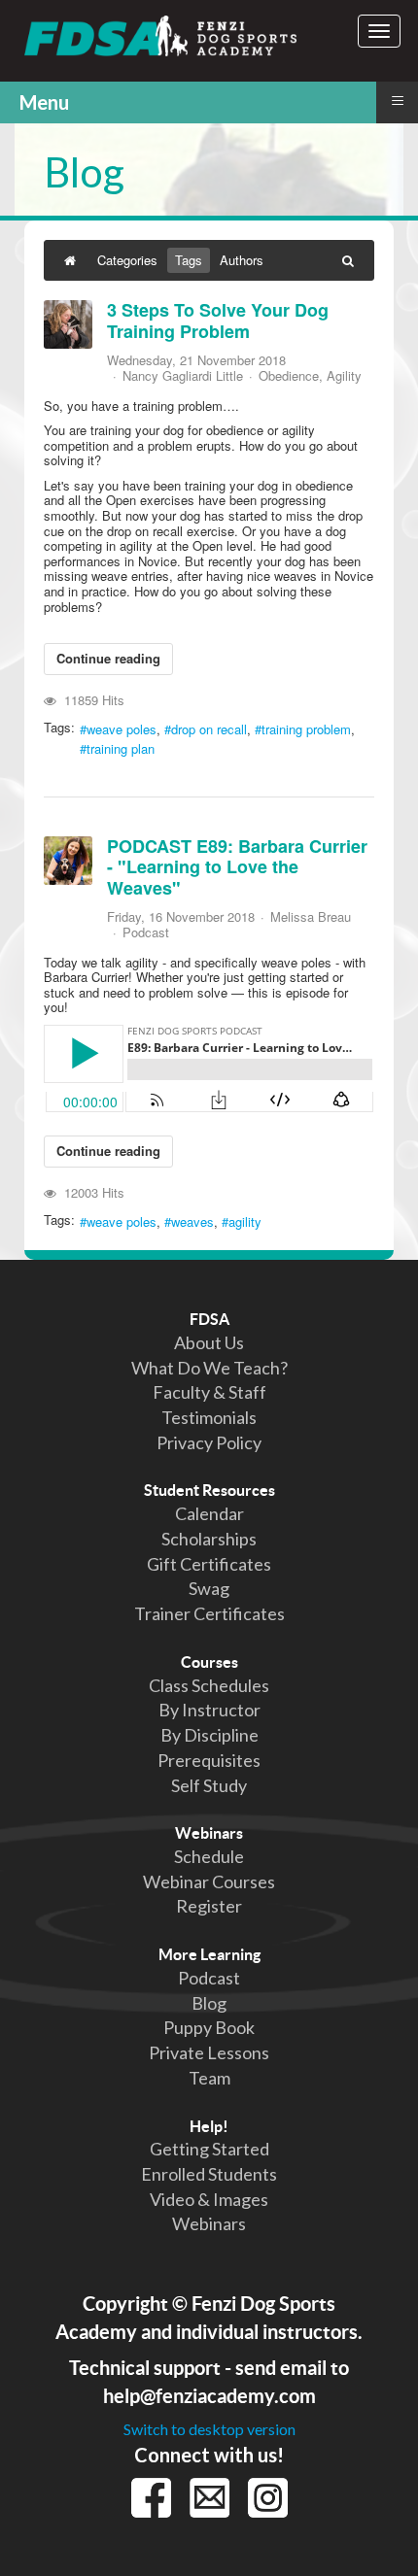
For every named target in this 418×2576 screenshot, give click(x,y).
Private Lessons (209, 2052)
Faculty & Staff (209, 1392)
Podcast (146, 932)
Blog (209, 2003)
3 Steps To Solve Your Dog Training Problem (218, 321)
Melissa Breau (311, 916)
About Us (209, 1342)
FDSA (209, 1319)
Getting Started (209, 2149)
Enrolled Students (209, 2174)
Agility (344, 376)
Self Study (209, 1785)
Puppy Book (209, 2027)
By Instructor (209, 1710)
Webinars (209, 1833)
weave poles (122, 729)
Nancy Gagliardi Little (183, 375)
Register (209, 1906)
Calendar (209, 1513)
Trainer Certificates (209, 1613)
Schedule (209, 1856)
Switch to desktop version (209, 2429)
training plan (121, 749)
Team (209, 2078)
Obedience (289, 376)
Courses (209, 1662)
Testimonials (209, 1417)
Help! (209, 2126)
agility (245, 1222)
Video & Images (209, 2199)
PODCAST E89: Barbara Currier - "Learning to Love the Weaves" (237, 867)
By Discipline (209, 1735)
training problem (306, 729)
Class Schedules (209, 1685)
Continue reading (108, 658)
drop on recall (209, 729)
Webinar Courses (209, 1881)
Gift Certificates (209, 1564)
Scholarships (209, 1539)
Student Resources (209, 1490)
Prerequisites (209, 1760)
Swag (209, 1588)
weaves (192, 1222)
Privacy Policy (209, 1442)
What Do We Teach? (209, 1368)
